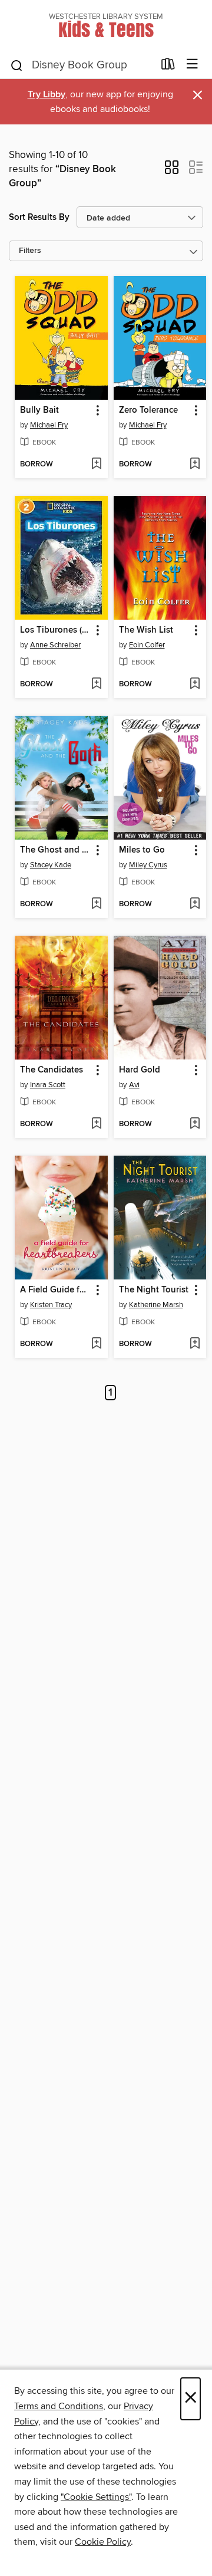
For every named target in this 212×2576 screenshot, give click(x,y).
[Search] (17, 65)
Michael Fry (49, 425)
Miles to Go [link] (142, 850)
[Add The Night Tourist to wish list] (195, 1344)
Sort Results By (39, 217)
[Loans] (168, 67)
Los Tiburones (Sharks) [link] (56, 630)
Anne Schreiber (55, 645)
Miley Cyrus (148, 865)
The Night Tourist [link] (154, 1290)
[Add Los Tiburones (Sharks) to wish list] (96, 685)
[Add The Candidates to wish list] (96, 1124)
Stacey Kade (51, 865)
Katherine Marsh (156, 1305)
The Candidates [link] (52, 1070)
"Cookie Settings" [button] (96, 2497)
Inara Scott (48, 1085)
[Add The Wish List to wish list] (195, 685)
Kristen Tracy (51, 1305)
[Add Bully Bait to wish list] (96, 465)
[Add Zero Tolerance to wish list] (195, 465)
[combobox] (82, 65)
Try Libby (47, 95)
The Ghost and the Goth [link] (56, 850)
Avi (134, 1085)
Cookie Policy (103, 2542)
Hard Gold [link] (140, 1070)
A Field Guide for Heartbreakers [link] (56, 1290)
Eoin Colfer (147, 645)
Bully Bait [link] (39, 410)
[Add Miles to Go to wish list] (195, 904)
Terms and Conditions (59, 2406)
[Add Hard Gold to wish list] (195, 1124)
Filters (30, 251)
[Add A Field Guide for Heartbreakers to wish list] (96, 1344)
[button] (172, 171)
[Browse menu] (192, 65)
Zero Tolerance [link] (148, 410)
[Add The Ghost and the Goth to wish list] (96, 904)
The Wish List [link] (146, 630)
